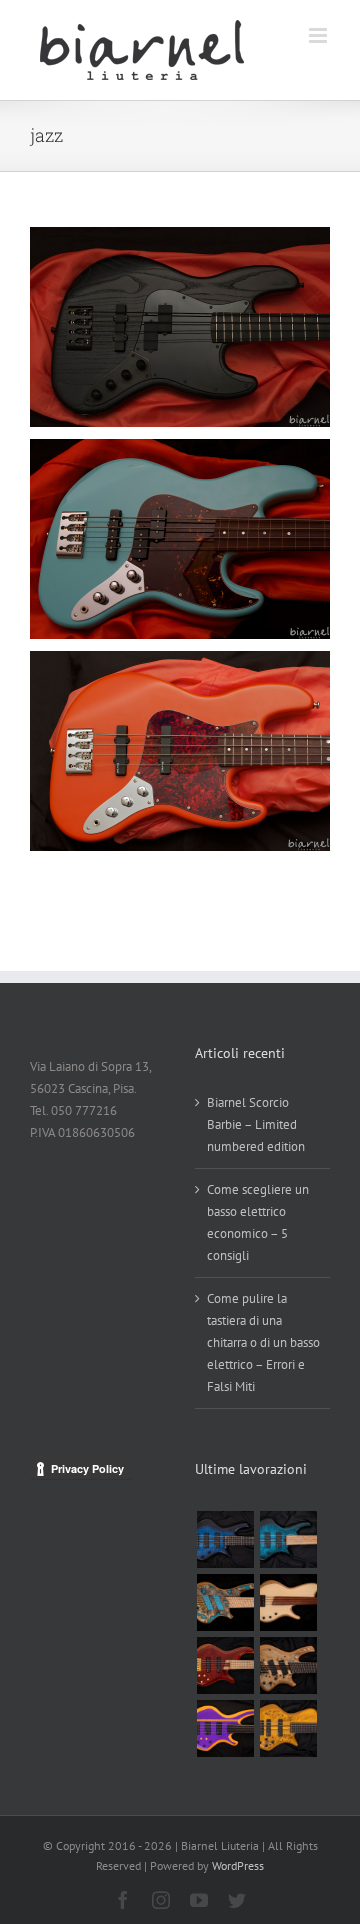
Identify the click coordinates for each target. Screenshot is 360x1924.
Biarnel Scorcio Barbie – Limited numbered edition (256, 1124)
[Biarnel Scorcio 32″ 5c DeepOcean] (225, 1539)
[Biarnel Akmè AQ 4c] (288, 1602)
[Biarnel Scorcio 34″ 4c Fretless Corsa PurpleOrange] (225, 1728)
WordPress (238, 1865)
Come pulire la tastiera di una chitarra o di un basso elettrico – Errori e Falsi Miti (263, 1342)
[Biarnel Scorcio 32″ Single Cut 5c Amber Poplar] (288, 1728)
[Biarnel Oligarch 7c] (288, 1665)
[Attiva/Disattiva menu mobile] (319, 35)
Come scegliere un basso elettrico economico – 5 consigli (258, 1222)
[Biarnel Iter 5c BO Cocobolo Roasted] (225, 1665)
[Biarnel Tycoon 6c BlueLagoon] (225, 1602)
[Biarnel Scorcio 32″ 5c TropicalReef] (288, 1539)
